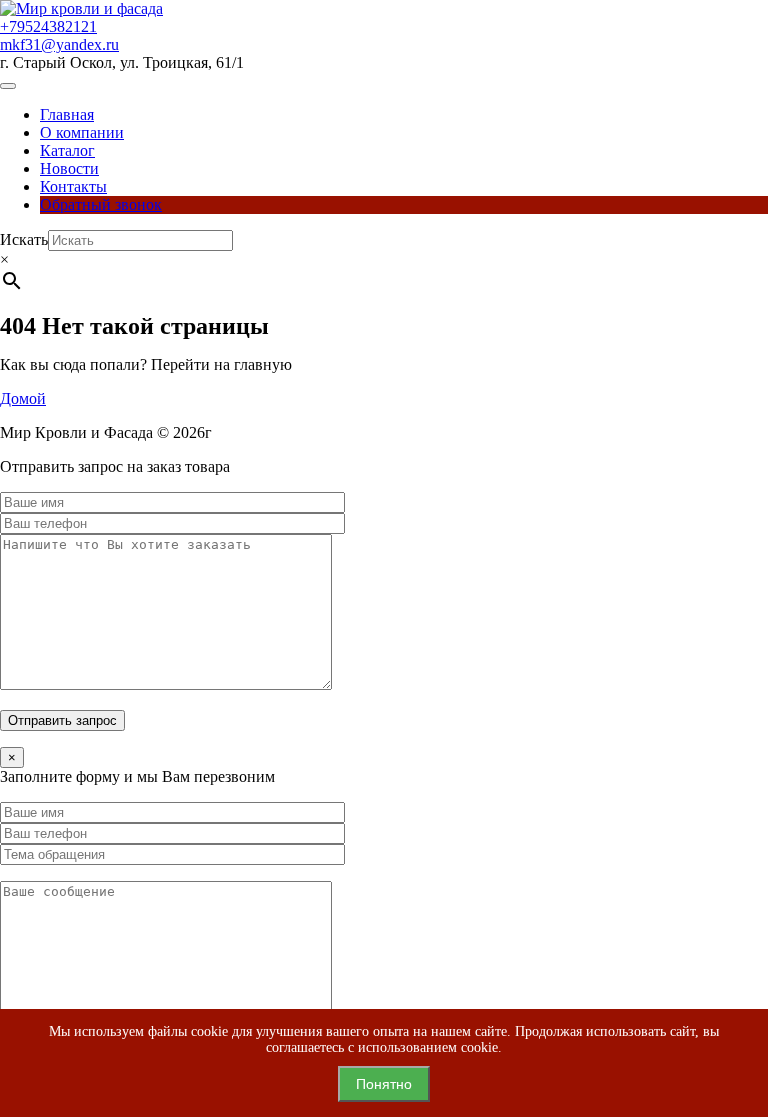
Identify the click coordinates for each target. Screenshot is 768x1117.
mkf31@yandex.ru (59, 44)
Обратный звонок (101, 204)
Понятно (384, 1084)
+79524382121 (48, 26)
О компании (82, 132)
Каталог (67, 150)
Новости (69, 168)
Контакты (73, 186)
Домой (23, 398)
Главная (67, 114)
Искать (24, 239)
